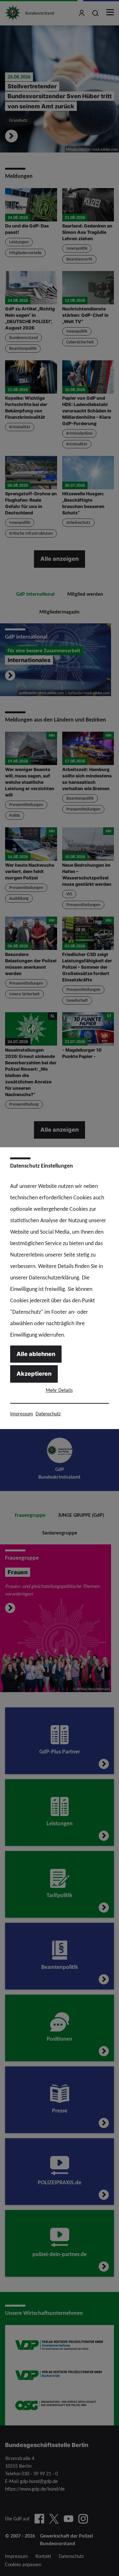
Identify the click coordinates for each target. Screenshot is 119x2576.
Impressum (22, 1414)
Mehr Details (59, 1390)
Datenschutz (48, 1414)
